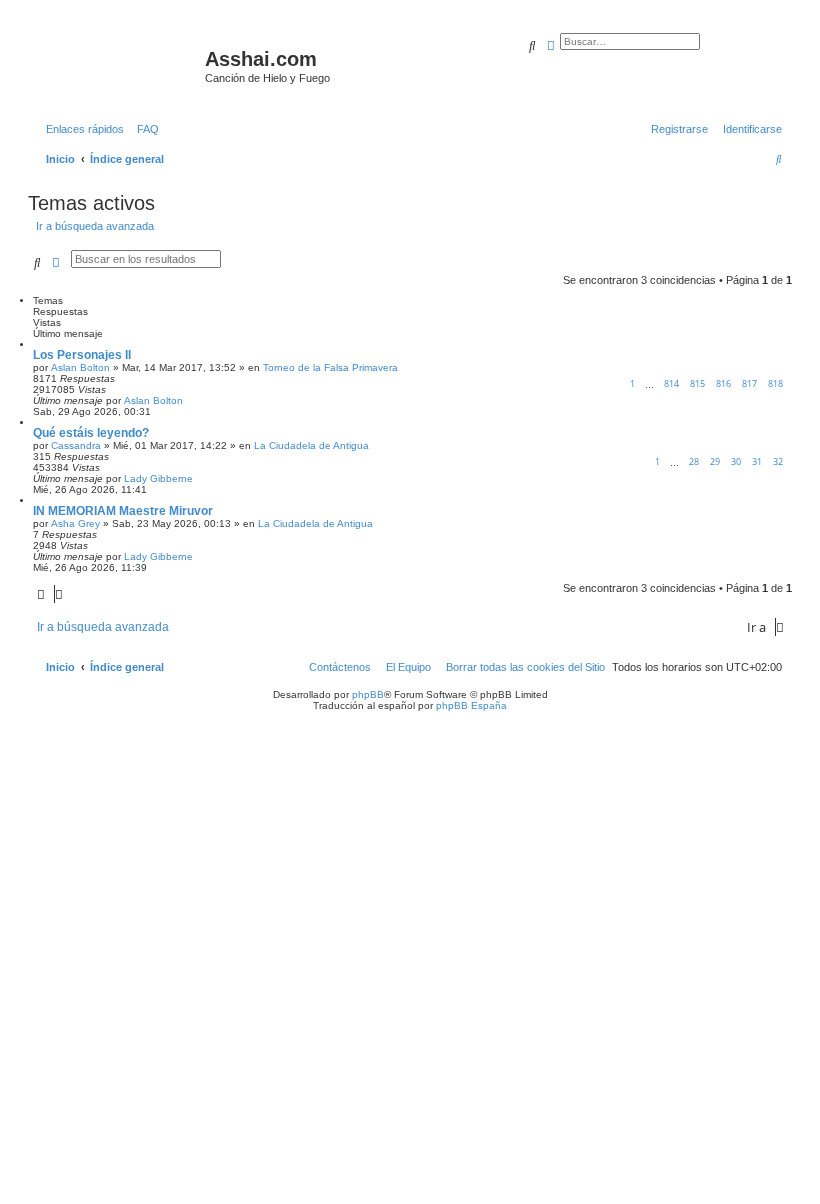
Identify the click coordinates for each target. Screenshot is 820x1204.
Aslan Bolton (80, 367)
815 (697, 383)
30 (736, 461)
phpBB (368, 694)
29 (715, 461)
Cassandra (76, 445)
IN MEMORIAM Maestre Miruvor (123, 511)
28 (694, 461)
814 (671, 383)
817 (749, 383)
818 (775, 383)
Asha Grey (75, 523)
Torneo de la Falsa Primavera (330, 367)
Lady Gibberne (158, 478)
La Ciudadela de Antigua (311, 445)
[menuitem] (144, 129)
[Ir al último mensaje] (190, 400)
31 (757, 461)
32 (778, 461)
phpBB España (471, 705)
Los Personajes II (82, 355)
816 (723, 383)
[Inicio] (119, 65)
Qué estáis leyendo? (91, 433)
